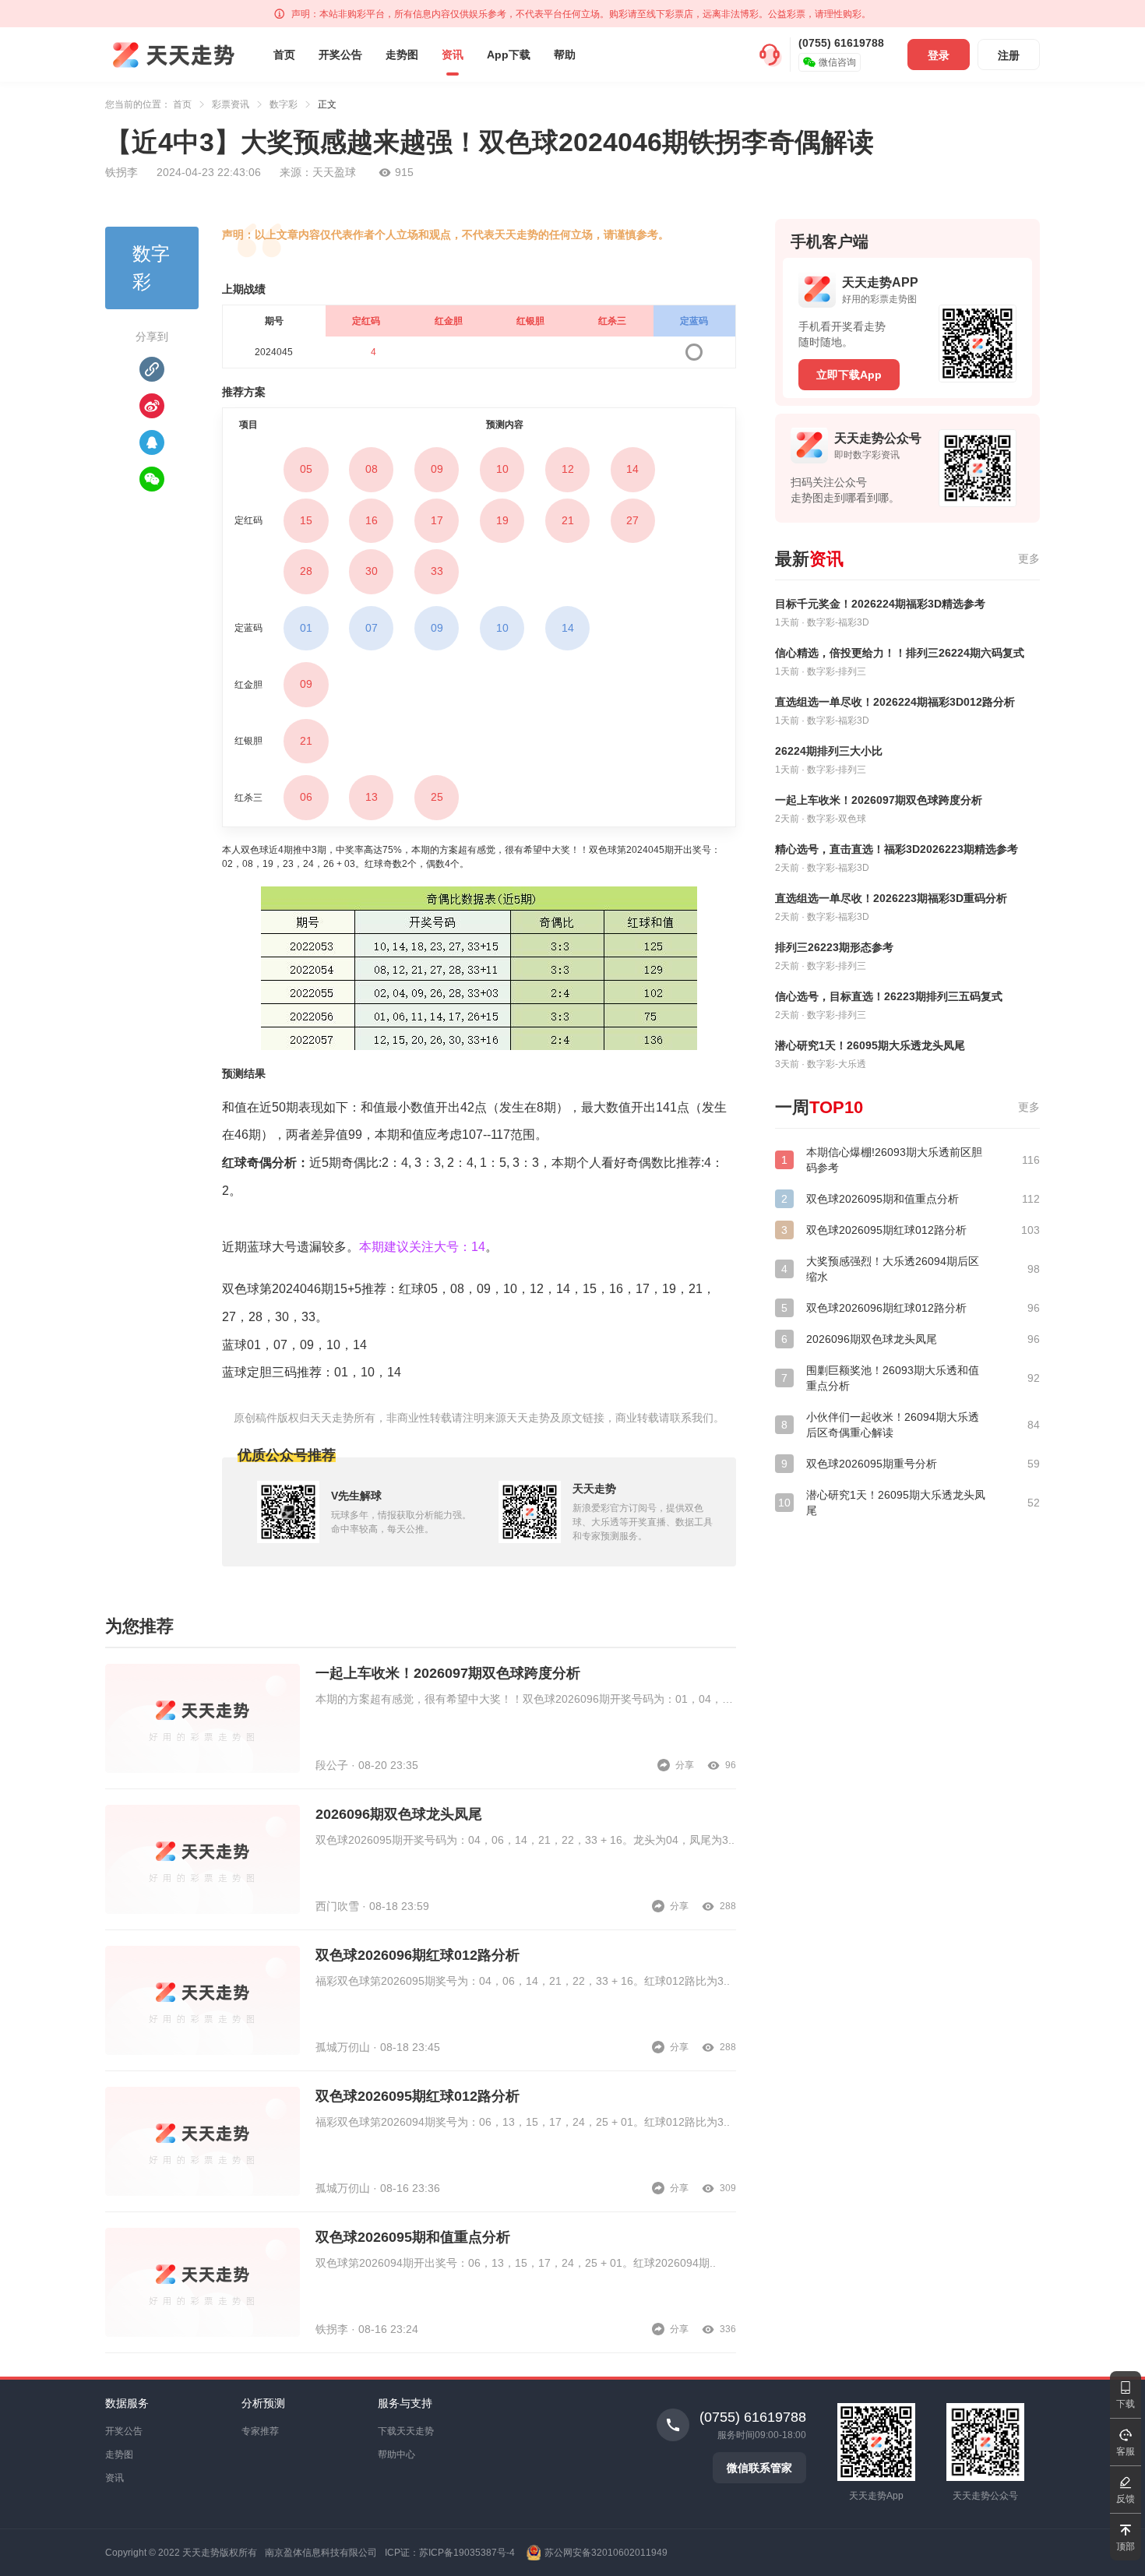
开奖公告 (340, 55)
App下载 (509, 55)
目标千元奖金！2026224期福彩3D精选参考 (880, 604)
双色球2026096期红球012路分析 (417, 1955)
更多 (1029, 559)
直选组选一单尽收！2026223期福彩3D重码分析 (891, 898)
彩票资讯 (231, 104)
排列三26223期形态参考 (834, 947)
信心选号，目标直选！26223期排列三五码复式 (889, 996)
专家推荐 (260, 2431)
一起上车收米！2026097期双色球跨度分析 (448, 1673)
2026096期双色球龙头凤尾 (399, 1814)
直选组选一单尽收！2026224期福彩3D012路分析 (895, 702)
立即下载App (849, 375)
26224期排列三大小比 (829, 751)
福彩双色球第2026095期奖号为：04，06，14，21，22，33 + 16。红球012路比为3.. (523, 1981)
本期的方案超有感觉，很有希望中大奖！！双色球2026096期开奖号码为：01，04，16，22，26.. (526, 1699)
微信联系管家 (759, 2468)
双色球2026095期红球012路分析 (417, 2096)
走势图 (402, 55)
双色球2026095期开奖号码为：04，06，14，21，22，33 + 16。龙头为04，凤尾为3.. (525, 1840)
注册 (1009, 55)
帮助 (565, 55)
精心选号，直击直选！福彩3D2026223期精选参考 (897, 849)
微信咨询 (837, 62)
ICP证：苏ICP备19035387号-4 (450, 2553)
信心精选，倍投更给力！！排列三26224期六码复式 (900, 653)
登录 (939, 55)
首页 (284, 55)
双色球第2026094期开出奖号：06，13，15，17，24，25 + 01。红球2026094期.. (516, 2263)
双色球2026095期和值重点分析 (413, 2237)
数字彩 (284, 104)
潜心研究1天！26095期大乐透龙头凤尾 (870, 1045)
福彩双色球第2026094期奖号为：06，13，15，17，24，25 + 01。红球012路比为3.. (523, 2122)
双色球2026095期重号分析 (872, 1464)
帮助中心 (396, 2454)
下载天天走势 (406, 2431)
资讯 (453, 55)
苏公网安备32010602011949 (606, 2553)
